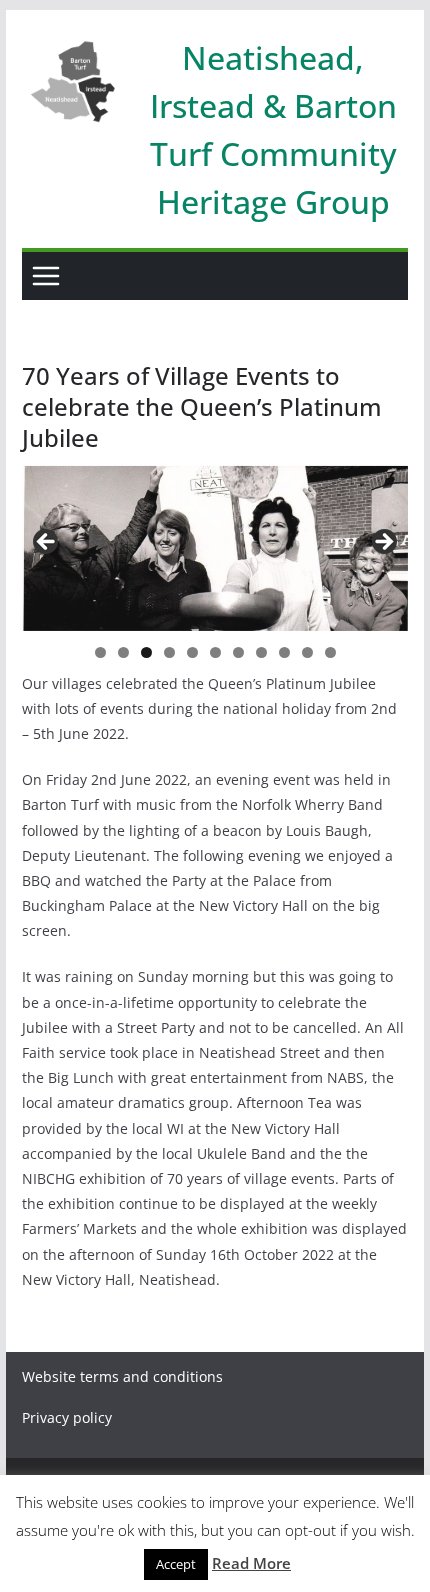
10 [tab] (308, 654)
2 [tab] (123, 652)
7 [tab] (238, 652)
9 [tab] (284, 652)
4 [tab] (169, 652)
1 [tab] (100, 652)
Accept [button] (176, 1564)
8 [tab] (261, 652)
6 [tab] (215, 652)
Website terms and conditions (122, 1376)
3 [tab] (146, 652)
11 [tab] (331, 654)
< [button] (47, 543)
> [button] (383, 543)
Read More (251, 1563)
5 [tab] (192, 652)
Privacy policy (67, 1417)
